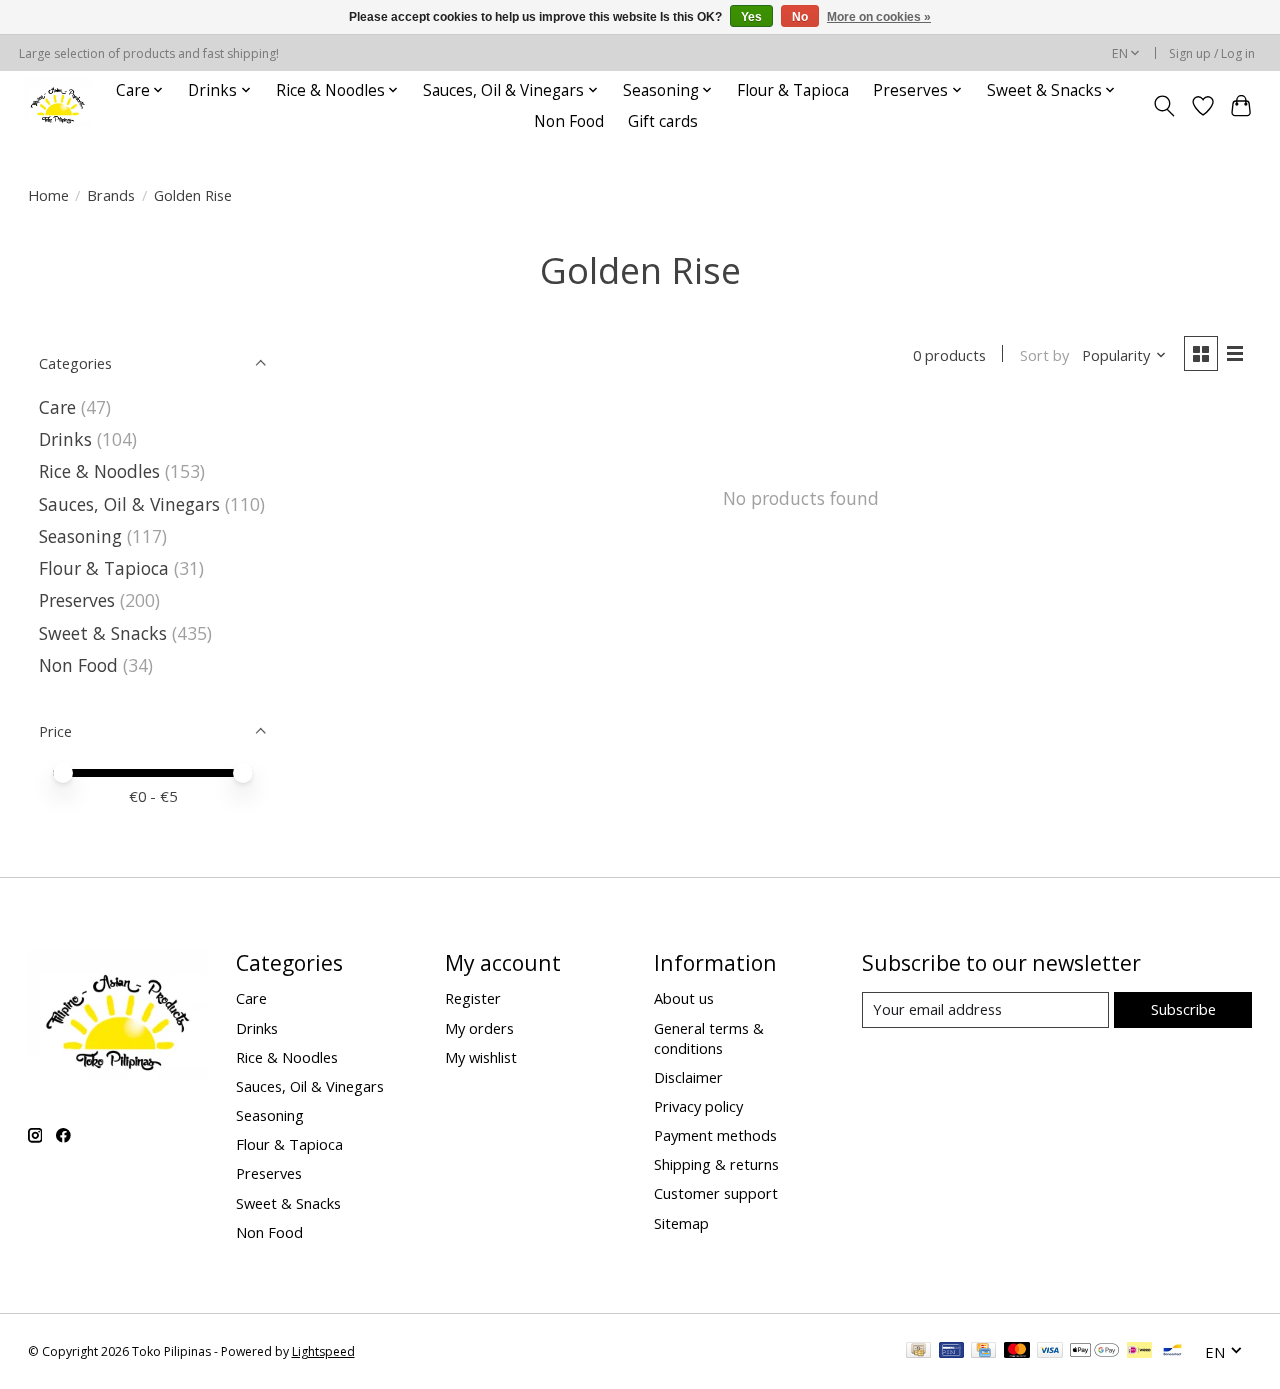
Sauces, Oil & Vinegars (129, 504)
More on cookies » (879, 17)
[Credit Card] (983, 1352)
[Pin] (951, 1352)
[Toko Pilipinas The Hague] (58, 105)
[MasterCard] (1017, 1352)
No (800, 17)
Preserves (77, 600)
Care (57, 407)
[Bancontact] (1172, 1352)
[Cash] (918, 1352)
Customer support (716, 1193)
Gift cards (663, 121)
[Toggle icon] (1163, 106)
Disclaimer (688, 1077)
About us (684, 998)
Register (473, 998)
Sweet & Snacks (103, 633)
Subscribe (1183, 1009)
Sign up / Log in (1212, 53)
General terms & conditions (709, 1038)
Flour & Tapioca (793, 90)
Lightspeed (323, 1351)
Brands (111, 195)
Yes (751, 17)
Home (48, 195)
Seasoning (80, 536)
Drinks (65, 439)
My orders (479, 1028)
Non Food (569, 121)
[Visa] (1050, 1352)
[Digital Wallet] (1094, 1352)
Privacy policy (698, 1106)
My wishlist (481, 1057)
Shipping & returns (716, 1164)
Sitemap (681, 1223)
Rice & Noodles (99, 471)
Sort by (1044, 355)
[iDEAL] (1139, 1352)
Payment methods (715, 1135)
